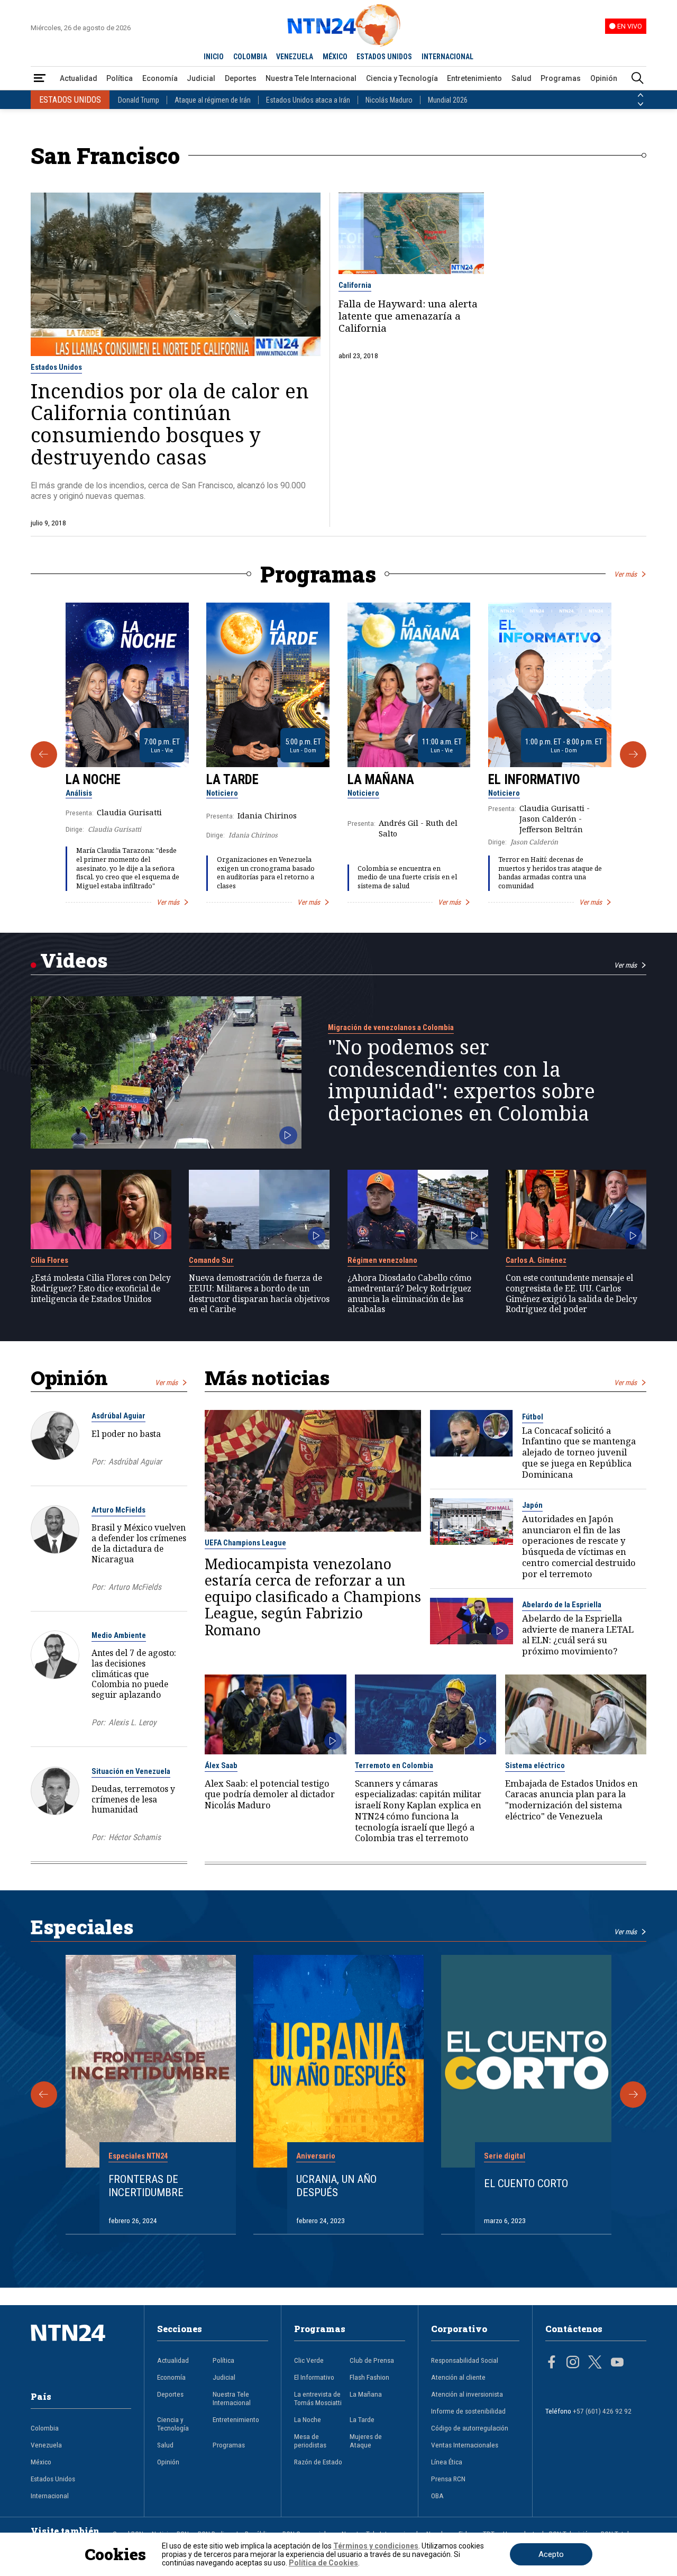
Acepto (551, 2554)
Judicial (201, 78)
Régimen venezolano (382, 1260)
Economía (160, 78)
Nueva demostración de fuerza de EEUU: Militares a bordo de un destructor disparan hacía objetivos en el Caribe (259, 1294)
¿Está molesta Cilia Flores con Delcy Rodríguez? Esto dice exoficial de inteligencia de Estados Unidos (101, 1289)
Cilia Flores (49, 1260)
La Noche (93, 780)
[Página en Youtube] (617, 2363)
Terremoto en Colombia (394, 1765)
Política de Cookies (323, 2563)
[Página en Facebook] (552, 2363)
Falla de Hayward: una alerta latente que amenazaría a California (408, 316)
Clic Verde (309, 2360)
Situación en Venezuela (131, 1771)
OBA (437, 2496)
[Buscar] (637, 79)
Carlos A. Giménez (536, 1260)
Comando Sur (211, 1260)
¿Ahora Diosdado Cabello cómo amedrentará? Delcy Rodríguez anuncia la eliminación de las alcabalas (409, 1294)
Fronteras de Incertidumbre (146, 2186)
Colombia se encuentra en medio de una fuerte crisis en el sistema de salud (407, 877)
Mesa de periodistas (310, 2441)
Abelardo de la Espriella (562, 1605)
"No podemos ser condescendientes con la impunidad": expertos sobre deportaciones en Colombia (461, 1080)
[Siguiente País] (641, 104)
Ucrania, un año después (336, 2186)
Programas (561, 78)
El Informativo (534, 780)
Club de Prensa (372, 2360)
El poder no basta (126, 1434)
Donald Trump (139, 100)
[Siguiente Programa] (633, 754)
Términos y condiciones (376, 2546)
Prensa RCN (448, 2479)
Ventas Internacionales (465, 2445)
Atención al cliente (458, 2377)
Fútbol (533, 1417)
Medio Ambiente (119, 1635)
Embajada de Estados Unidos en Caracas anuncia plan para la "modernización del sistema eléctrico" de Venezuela (571, 1800)
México (41, 2462)
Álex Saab (221, 1765)
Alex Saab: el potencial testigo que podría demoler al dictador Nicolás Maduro (270, 1795)
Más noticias (267, 1377)
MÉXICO (335, 57)
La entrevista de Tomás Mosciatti (318, 2398)
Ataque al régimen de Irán (213, 100)
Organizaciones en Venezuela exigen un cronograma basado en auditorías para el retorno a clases (266, 873)
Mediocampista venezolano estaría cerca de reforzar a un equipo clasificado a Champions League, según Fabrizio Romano (313, 1597)
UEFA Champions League (245, 1543)
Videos (74, 960)
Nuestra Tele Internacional (311, 78)
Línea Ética (447, 2462)
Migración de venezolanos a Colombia (391, 1027)
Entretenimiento (474, 78)
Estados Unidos (56, 367)
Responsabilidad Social (465, 2360)
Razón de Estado (318, 2462)
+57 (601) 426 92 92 (602, 2411)
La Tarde (232, 780)
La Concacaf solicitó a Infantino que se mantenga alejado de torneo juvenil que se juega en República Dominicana (579, 1453)
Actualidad (79, 78)
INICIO (214, 57)
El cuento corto (526, 2183)
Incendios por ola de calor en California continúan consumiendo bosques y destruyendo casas (170, 424)
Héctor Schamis (135, 1837)
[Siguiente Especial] (633, 2095)
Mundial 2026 (448, 100)
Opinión (604, 78)
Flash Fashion (369, 2377)
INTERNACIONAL (447, 57)
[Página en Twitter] (595, 2363)
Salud (522, 78)
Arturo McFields (118, 1510)
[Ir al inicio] (81, 2349)
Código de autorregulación (470, 2428)
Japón (532, 1505)
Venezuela (46, 2445)
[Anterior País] (641, 95)
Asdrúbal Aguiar (118, 1416)
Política (120, 78)
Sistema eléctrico (535, 1765)
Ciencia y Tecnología (402, 78)
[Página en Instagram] (573, 2363)
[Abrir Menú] (40, 79)
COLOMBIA (250, 57)
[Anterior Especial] (44, 2095)
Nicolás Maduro (389, 100)
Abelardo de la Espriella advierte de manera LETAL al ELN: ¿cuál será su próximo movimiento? (578, 1635)
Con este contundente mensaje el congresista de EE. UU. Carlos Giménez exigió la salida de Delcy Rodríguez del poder (571, 1294)
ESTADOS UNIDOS (384, 57)
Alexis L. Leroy (132, 1723)
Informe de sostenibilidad (468, 2411)
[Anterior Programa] (44, 754)
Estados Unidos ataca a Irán (308, 100)
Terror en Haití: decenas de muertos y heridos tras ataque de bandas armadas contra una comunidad (550, 873)
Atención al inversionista (467, 2394)
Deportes (241, 78)
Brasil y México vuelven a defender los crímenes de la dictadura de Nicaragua (139, 1543)
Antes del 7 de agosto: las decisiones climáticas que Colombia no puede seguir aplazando (134, 1674)
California (355, 285)
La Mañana (381, 780)
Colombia (45, 2428)
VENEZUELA (295, 57)
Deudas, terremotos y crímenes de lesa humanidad (133, 1799)
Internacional (50, 2496)
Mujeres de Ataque (366, 2441)
